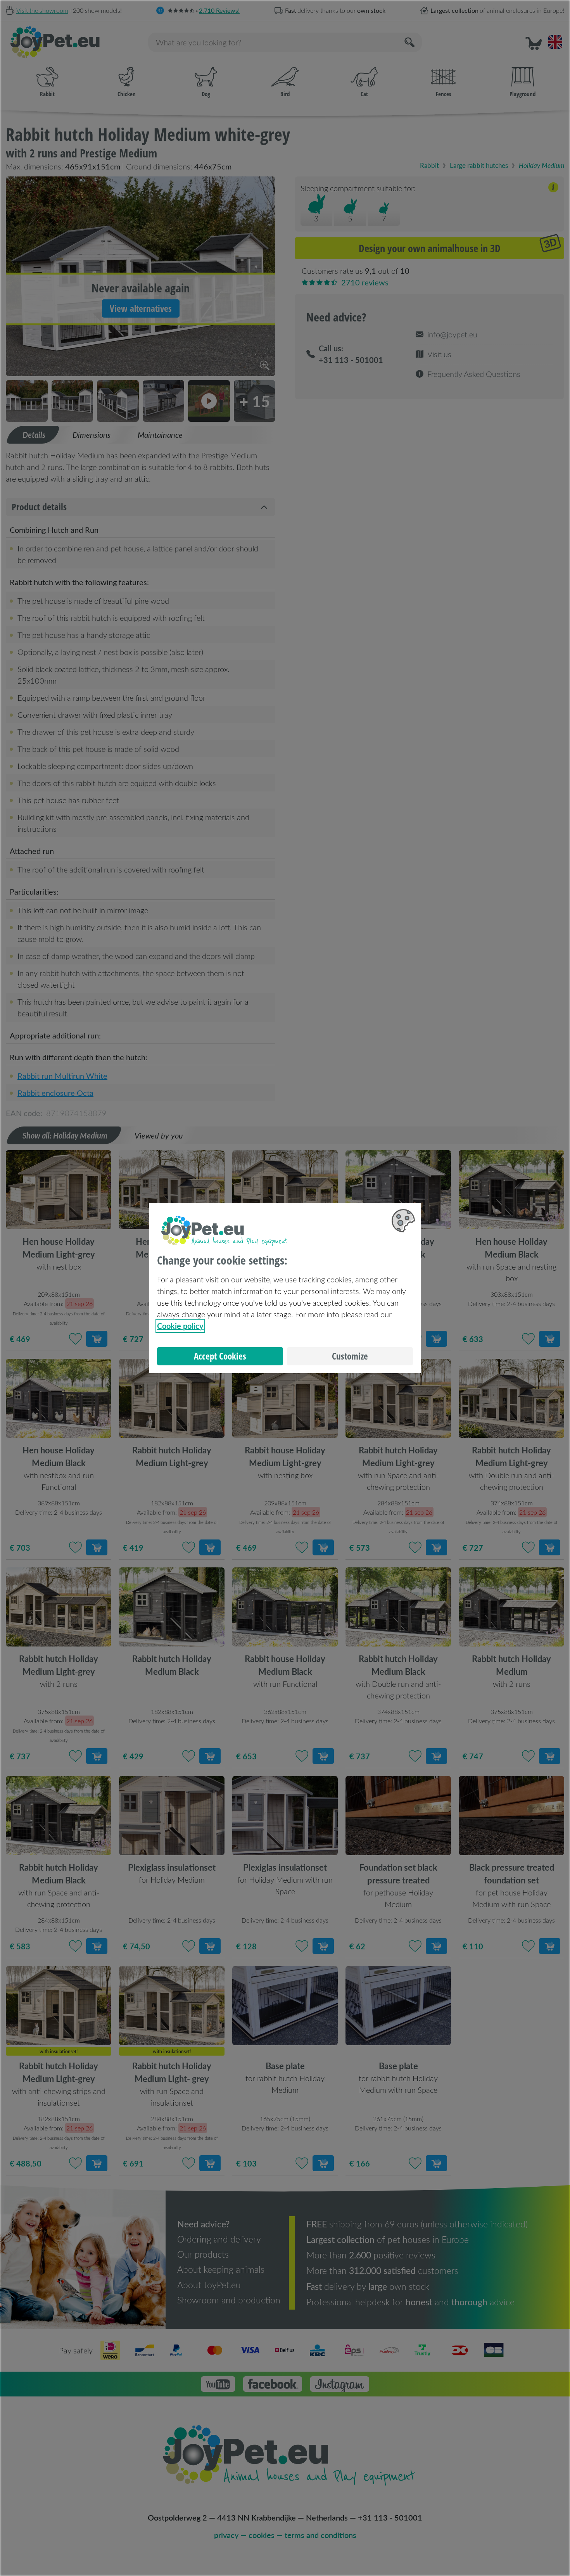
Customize (350, 1356)
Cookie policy (180, 1326)
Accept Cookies (220, 1356)
